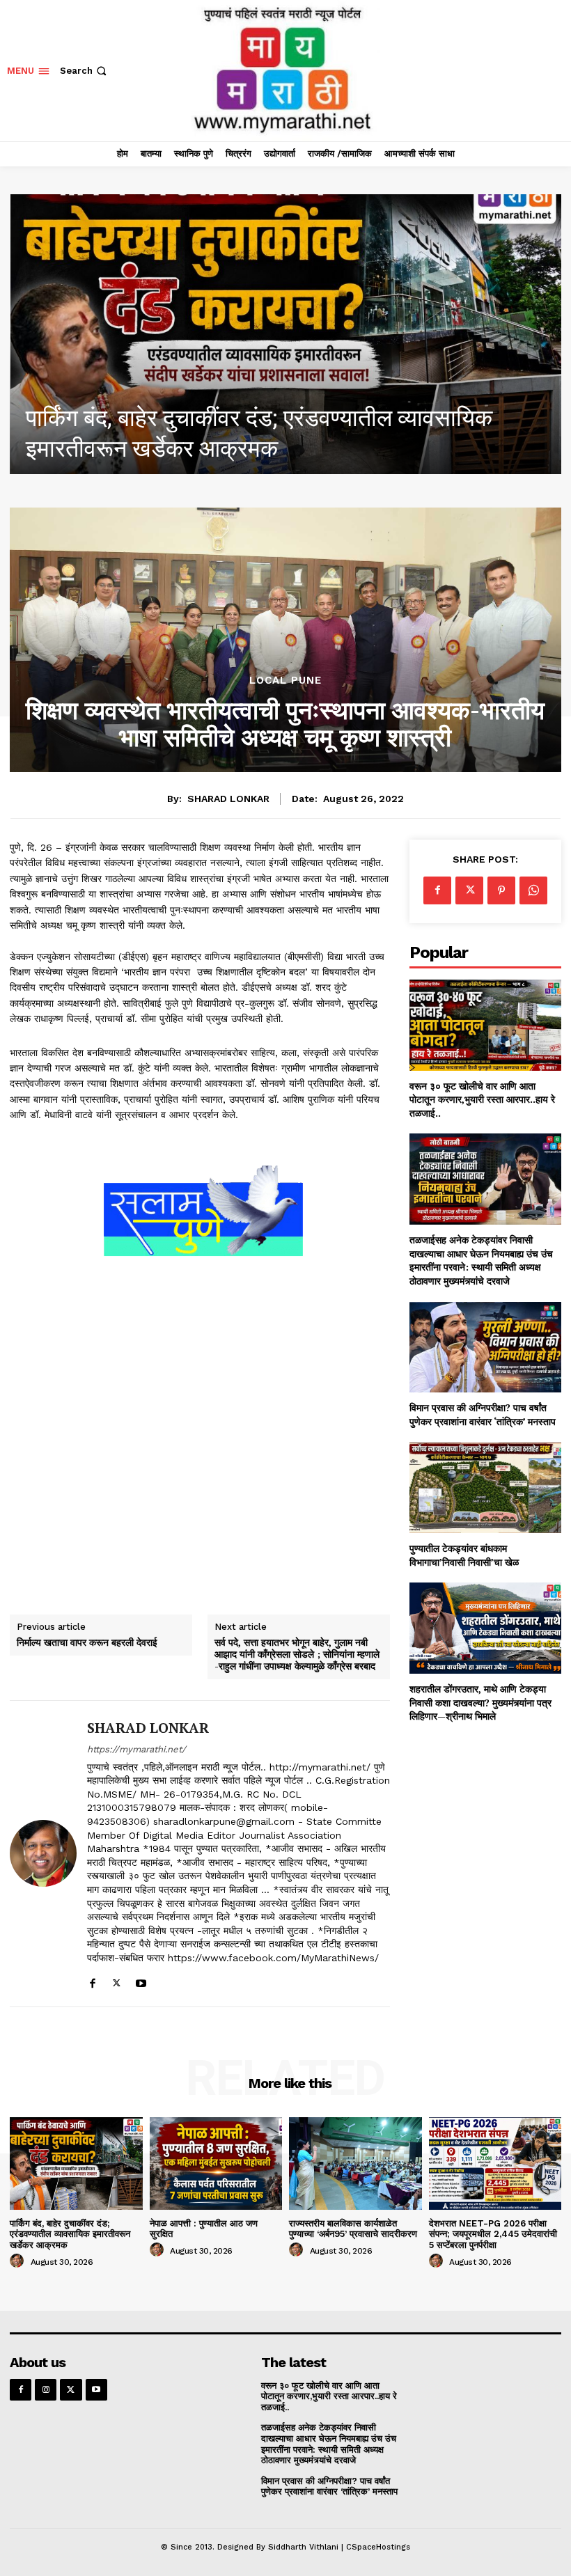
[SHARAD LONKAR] (43, 1854)
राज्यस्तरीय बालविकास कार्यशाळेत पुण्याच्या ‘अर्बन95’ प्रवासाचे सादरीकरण (353, 2229)
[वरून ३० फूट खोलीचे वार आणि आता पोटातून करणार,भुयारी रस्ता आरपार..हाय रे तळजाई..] (485, 1025)
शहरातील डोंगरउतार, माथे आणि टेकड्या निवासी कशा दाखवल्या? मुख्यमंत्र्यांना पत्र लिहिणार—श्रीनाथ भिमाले (480, 1702)
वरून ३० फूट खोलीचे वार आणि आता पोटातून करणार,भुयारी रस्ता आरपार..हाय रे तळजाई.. (482, 1099)
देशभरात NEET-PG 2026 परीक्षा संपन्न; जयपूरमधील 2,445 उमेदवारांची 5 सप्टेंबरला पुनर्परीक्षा (493, 2234)
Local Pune (285, 681)
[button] (85, 71)
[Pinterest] (501, 890)
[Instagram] (46, 2390)
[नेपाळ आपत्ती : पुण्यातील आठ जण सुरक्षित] (216, 2163)
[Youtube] (141, 1980)
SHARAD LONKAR (228, 799)
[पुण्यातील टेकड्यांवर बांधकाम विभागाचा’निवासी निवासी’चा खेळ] (485, 1488)
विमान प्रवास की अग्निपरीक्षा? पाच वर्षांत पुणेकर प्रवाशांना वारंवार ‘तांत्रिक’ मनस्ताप (483, 1414)
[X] (117, 1980)
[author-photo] (19, 2261)
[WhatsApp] (533, 890)
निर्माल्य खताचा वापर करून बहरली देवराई (87, 1643)
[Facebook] (92, 1980)
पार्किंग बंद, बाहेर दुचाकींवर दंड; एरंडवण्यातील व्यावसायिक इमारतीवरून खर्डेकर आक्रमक (70, 2234)
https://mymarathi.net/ (136, 1749)
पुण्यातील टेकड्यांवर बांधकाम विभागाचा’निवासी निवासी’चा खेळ (464, 1555)
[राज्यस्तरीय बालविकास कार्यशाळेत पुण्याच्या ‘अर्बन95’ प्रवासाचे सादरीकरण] (355, 2163)
